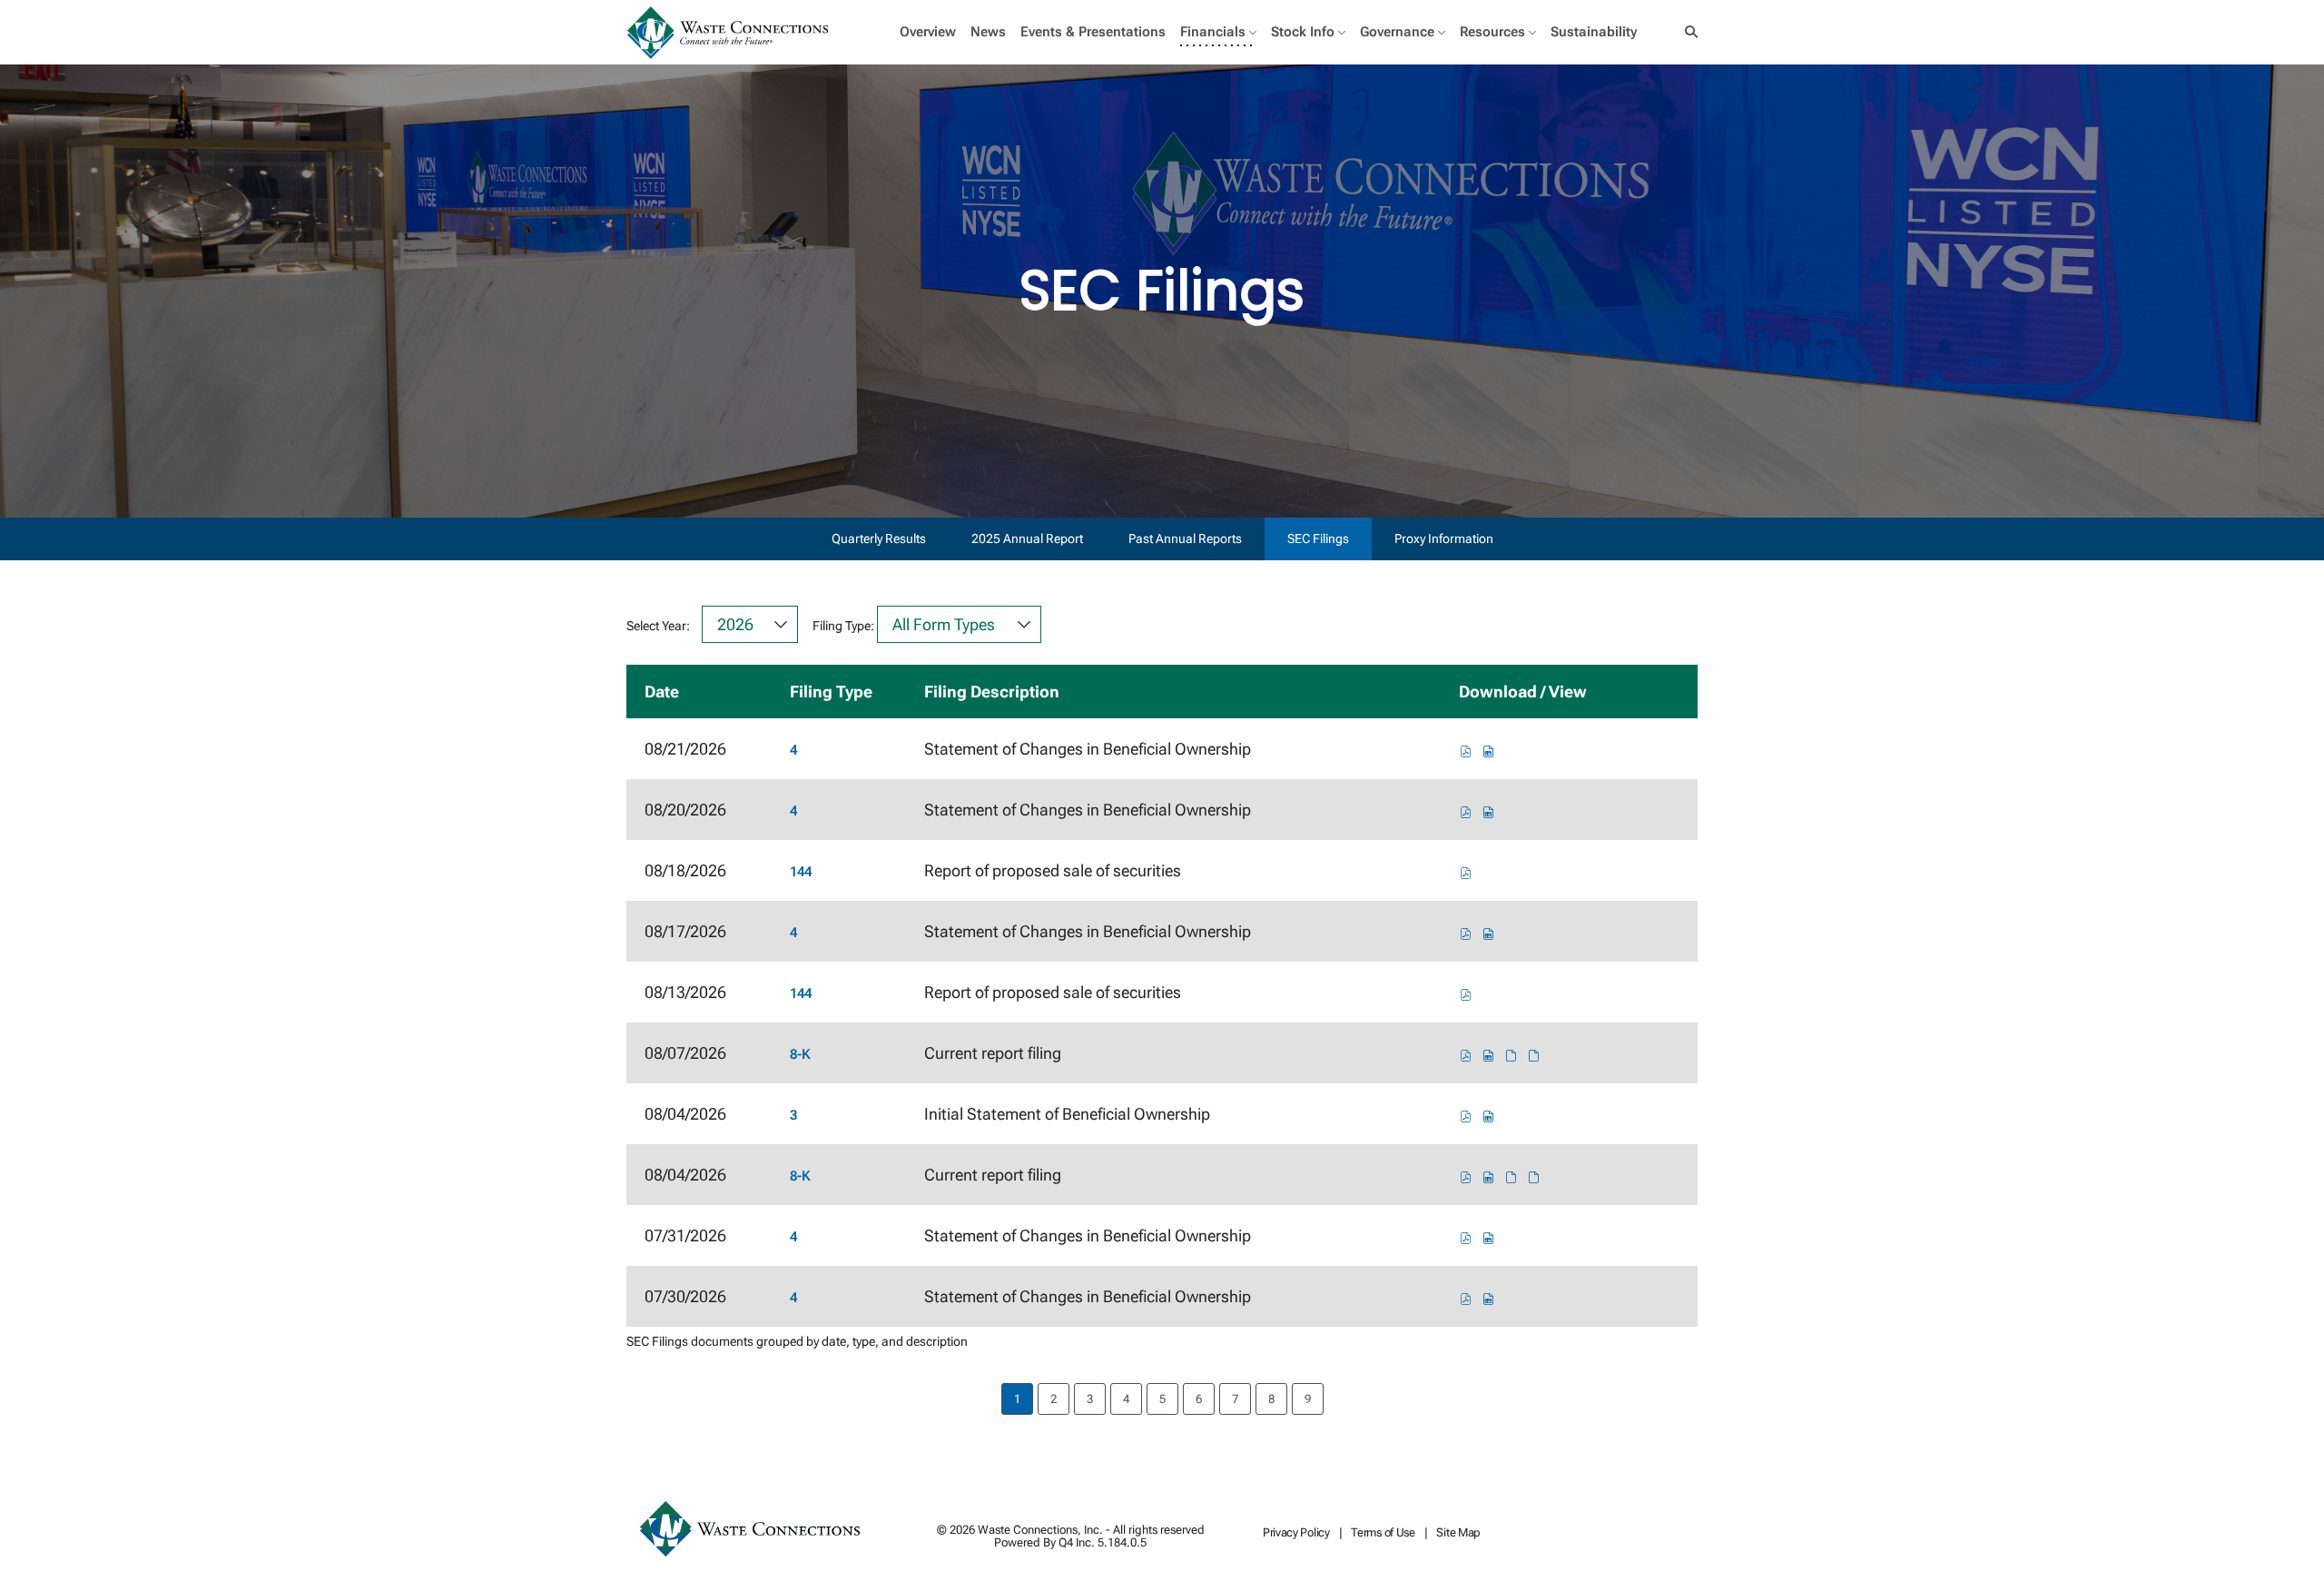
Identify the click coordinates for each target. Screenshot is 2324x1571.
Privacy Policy (1296, 1533)
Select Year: (658, 626)
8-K (800, 1054)
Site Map (1458, 1533)
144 (801, 872)
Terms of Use (1383, 1533)
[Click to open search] (1687, 32)
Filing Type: (843, 626)
